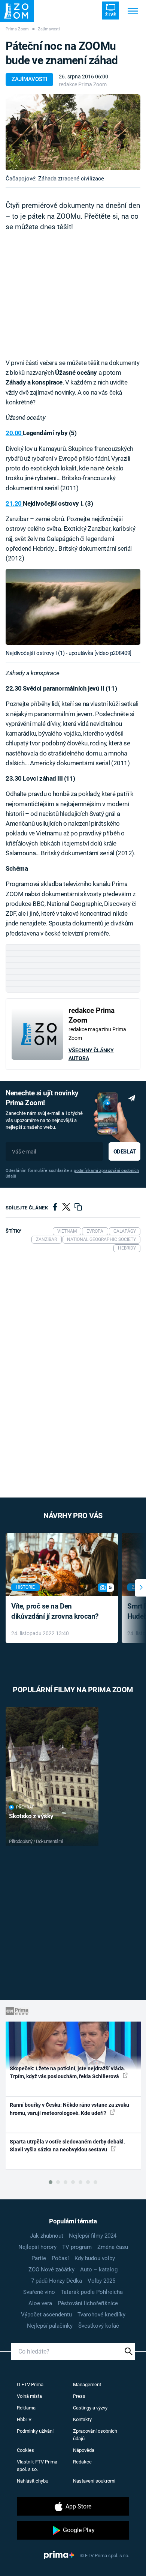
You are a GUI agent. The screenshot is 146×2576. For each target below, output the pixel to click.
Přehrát (25, 1807)
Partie (39, 2258)
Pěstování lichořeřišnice (88, 2303)
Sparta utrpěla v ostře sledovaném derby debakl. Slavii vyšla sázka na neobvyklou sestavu (67, 2146)
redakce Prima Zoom (83, 84)
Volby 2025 (101, 2281)
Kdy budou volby (95, 2258)
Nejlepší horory (37, 2247)
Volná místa (29, 2396)
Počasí (60, 2258)
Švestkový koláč (99, 2326)
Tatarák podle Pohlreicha (92, 2292)
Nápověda (84, 2450)
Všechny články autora (91, 1054)
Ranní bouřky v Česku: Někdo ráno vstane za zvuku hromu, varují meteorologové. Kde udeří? (69, 2109)
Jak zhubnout (47, 2236)
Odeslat (125, 1152)
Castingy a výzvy (90, 2408)
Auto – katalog (99, 2270)
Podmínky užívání (35, 2431)
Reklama (26, 2408)
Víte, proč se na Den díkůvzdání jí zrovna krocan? (55, 1611)
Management (87, 2384)
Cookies (25, 2450)
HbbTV (24, 2419)
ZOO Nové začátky (51, 2270)
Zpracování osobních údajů (95, 2435)
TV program (77, 2247)
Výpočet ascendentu (46, 2315)
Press (79, 2396)
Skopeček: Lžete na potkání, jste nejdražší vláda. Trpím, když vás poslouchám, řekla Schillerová (68, 2072)
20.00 (14, 433)
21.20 (14, 503)
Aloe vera (40, 2303)
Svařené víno (39, 2292)
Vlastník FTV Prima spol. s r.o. (37, 2466)
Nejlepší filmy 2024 (93, 2236)
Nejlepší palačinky (50, 2326)
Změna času (113, 2247)
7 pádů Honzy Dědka (57, 2281)
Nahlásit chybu (33, 2481)
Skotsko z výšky (31, 1816)
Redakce (82, 2462)
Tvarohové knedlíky (101, 2315)
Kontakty (82, 2419)
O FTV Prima (30, 2384)
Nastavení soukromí (94, 2481)
